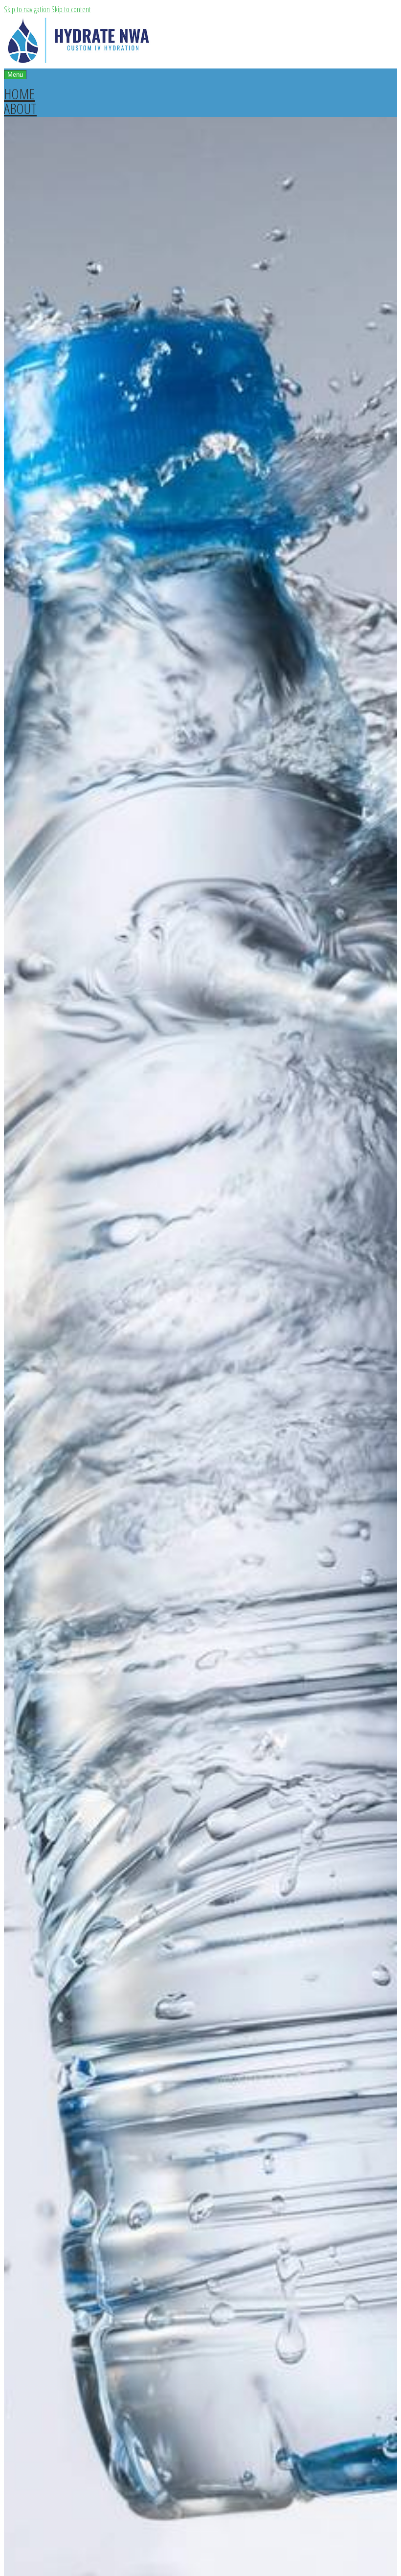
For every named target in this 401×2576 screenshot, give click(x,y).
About (20, 108)
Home (19, 94)
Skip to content (71, 9)
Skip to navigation (27, 9)
